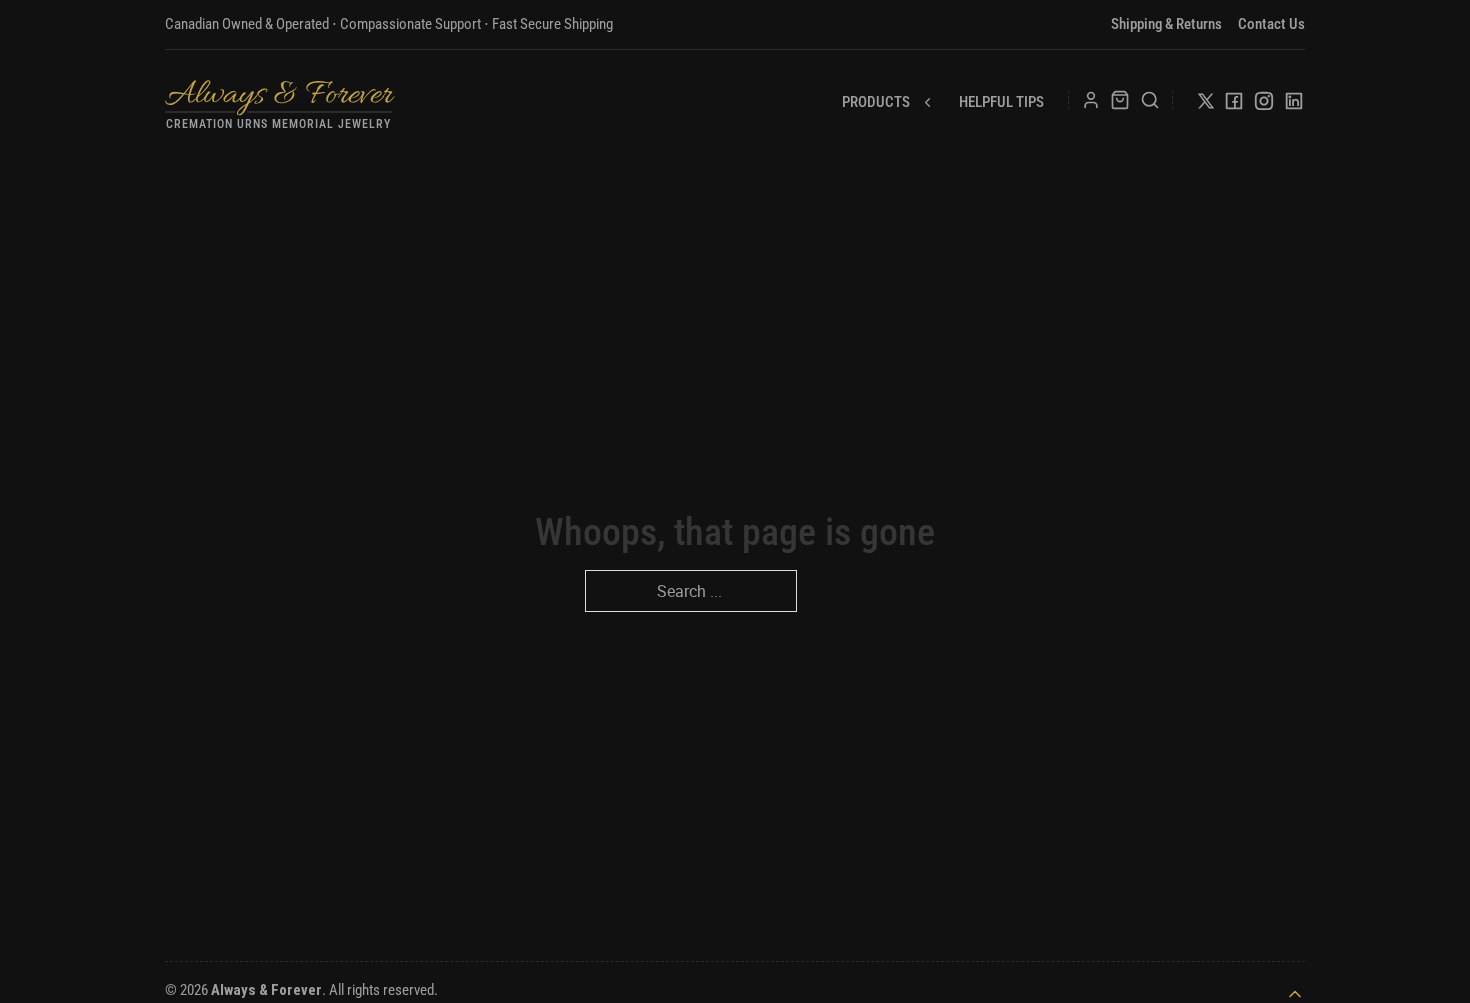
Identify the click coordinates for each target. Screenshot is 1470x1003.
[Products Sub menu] (927, 102)
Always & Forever (278, 95)
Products (876, 102)
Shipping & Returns (1166, 24)
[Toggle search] (1150, 100)
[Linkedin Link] (1294, 105)
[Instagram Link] (1264, 105)
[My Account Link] (1091, 100)
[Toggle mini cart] (1120, 100)
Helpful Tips (1001, 102)
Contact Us (1271, 24)
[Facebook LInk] (1234, 105)
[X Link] (1206, 104)
